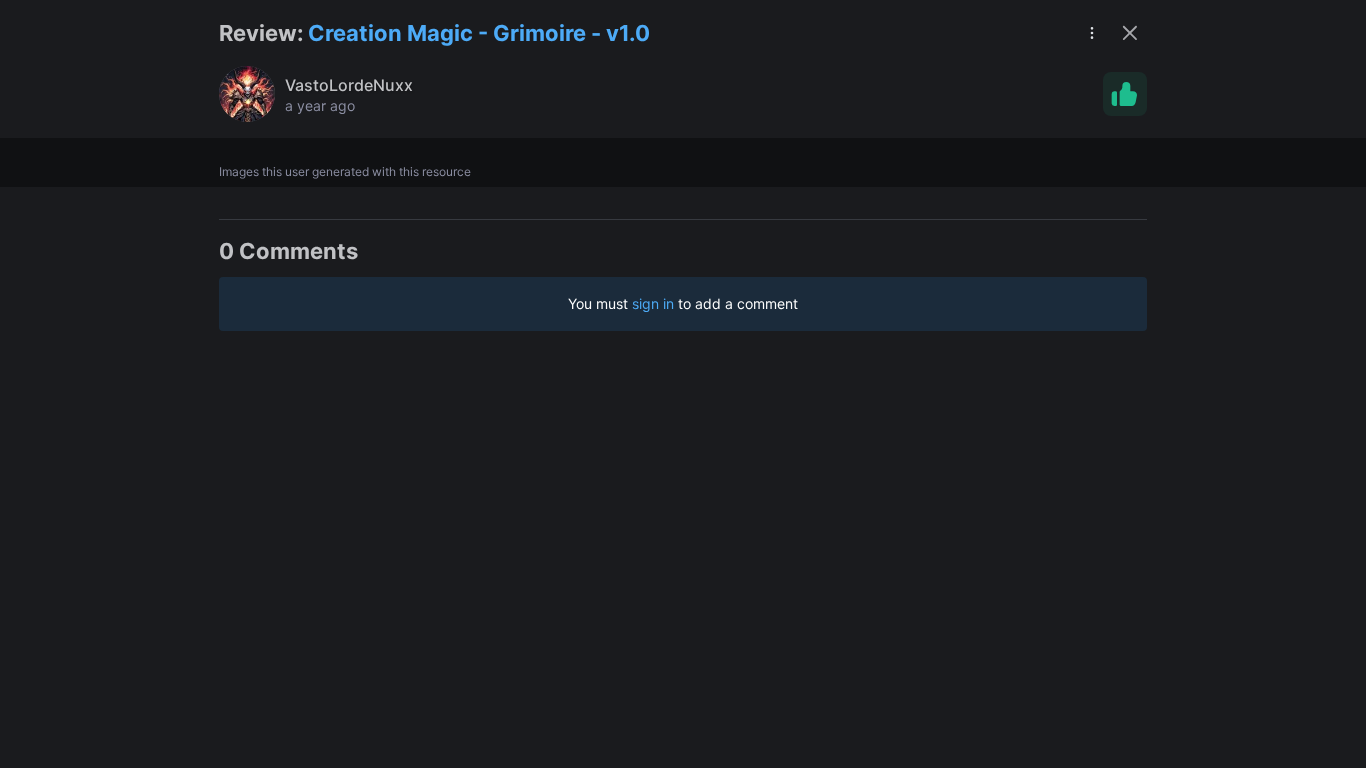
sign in (653, 303)
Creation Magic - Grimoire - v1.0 (479, 33)
